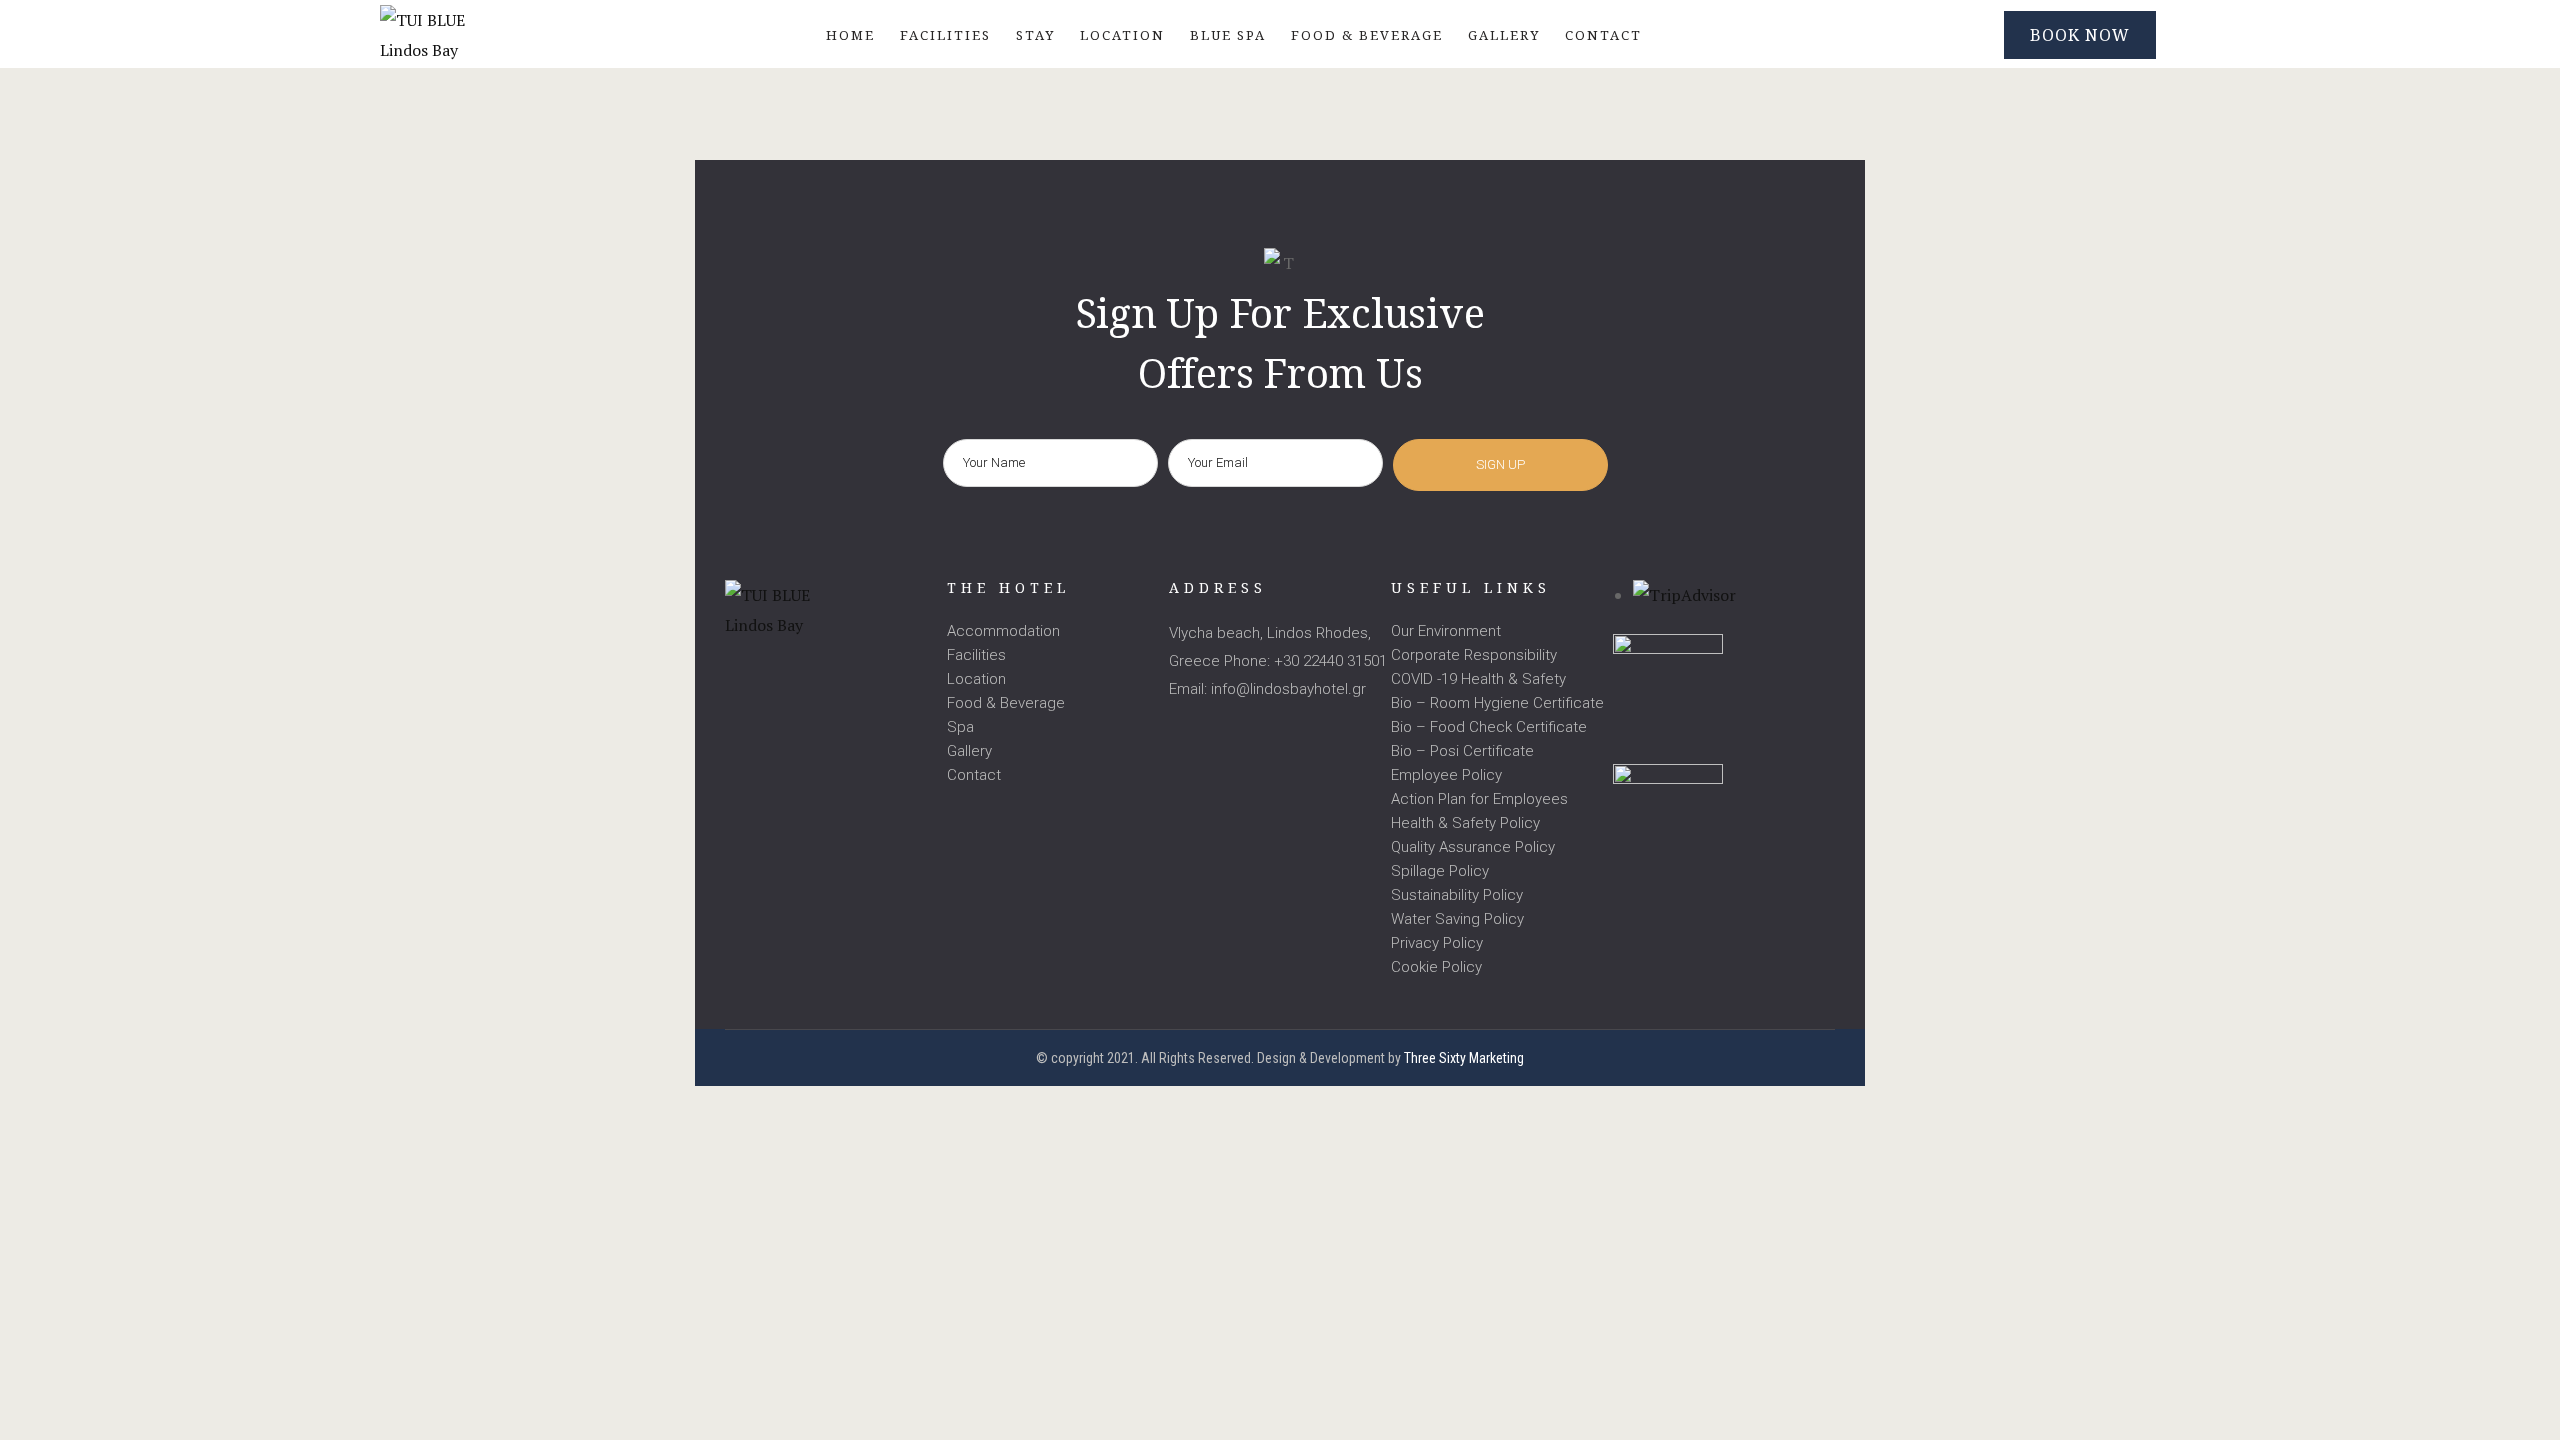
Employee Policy (1446, 775)
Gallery (969, 751)
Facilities (976, 655)
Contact (974, 775)
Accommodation (1003, 631)
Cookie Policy (1436, 967)
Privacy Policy (1437, 943)
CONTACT (1603, 35)
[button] (2080, 35)
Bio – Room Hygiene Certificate (1497, 703)
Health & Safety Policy (1465, 823)
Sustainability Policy (1457, 895)
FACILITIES (945, 35)
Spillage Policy (1440, 871)
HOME (850, 35)
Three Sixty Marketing (1464, 1058)
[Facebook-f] (735, 670)
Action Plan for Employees (1479, 799)
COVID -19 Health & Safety (1478, 679)
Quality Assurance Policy (1473, 847)
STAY (1035, 35)
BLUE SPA (1228, 35)
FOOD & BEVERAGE (1367, 35)
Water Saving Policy (1457, 919)
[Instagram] (776, 670)
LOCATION (1122, 35)
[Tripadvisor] (817, 670)
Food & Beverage (1006, 703)
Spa (960, 727)
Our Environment (1446, 631)
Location (976, 679)
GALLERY (1504, 35)
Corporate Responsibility (1474, 655)
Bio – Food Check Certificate (1489, 727)
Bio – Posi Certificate (1462, 751)
